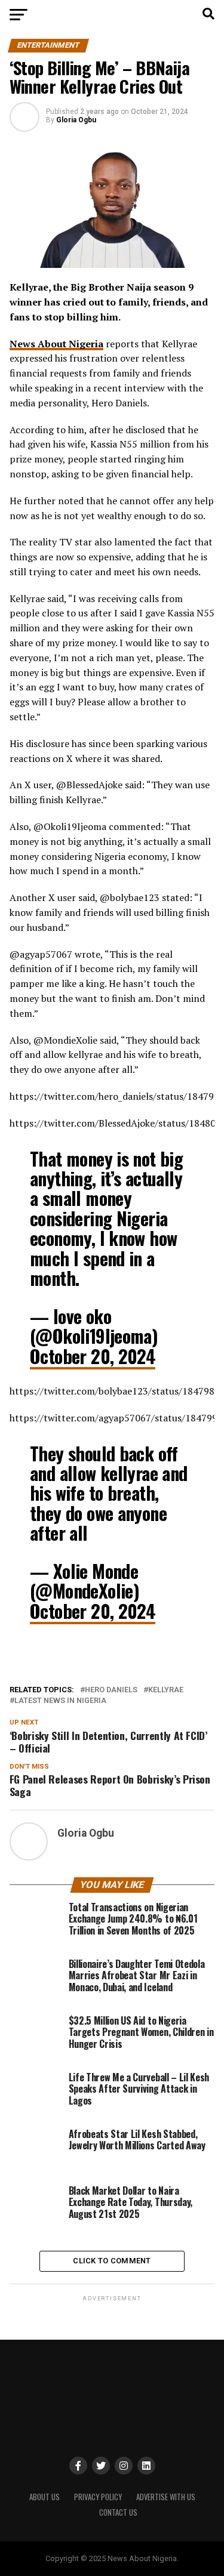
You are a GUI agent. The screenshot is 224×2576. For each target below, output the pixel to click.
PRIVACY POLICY (98, 2497)
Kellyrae (166, 1690)
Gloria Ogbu (76, 120)
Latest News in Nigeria (60, 1701)
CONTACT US (118, 2512)
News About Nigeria (56, 344)
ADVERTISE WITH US (166, 2497)
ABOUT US (45, 2497)
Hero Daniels (111, 1690)
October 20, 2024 (93, 1356)
